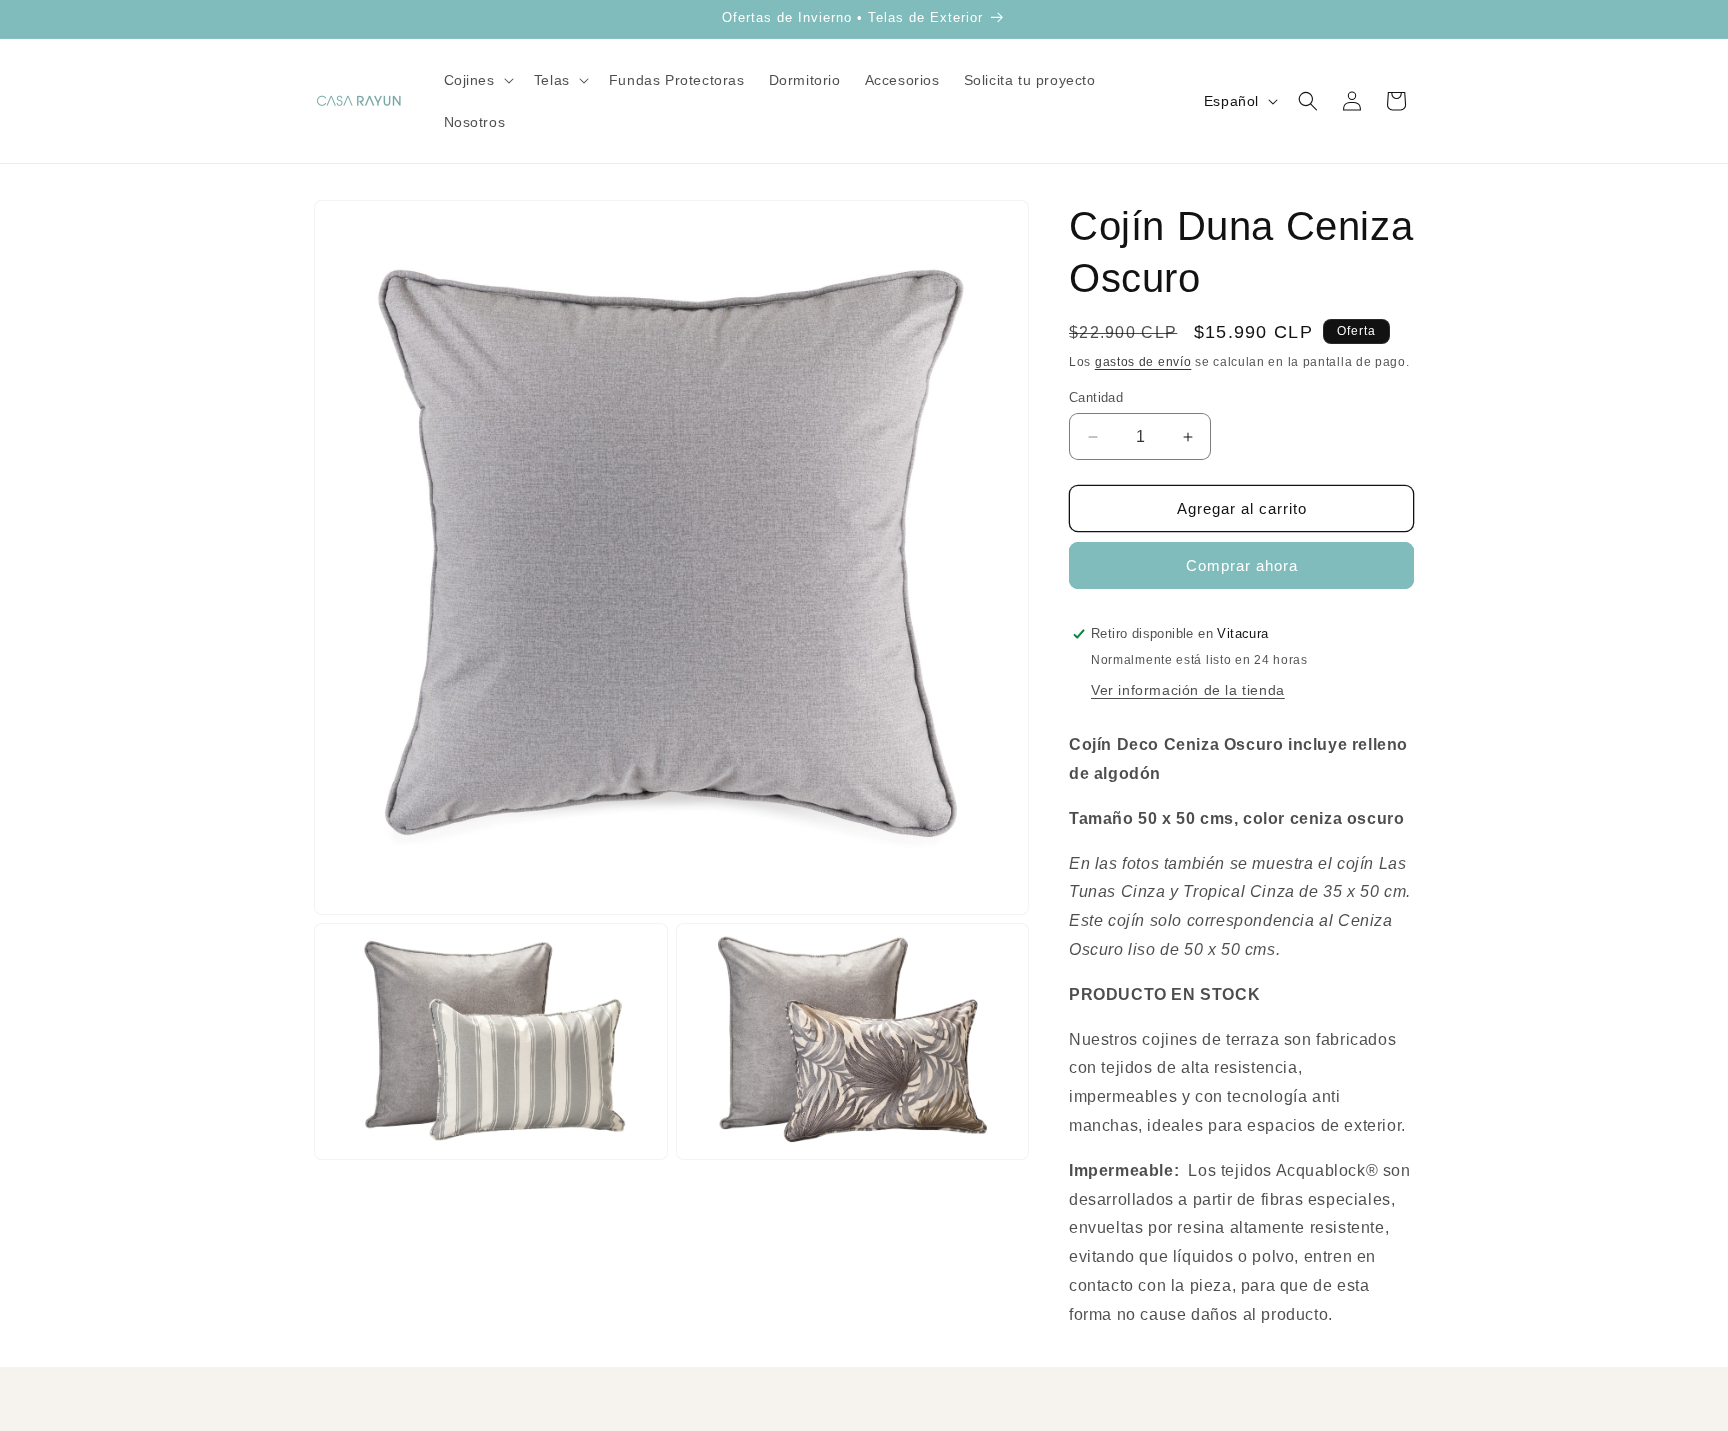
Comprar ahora (1242, 565)
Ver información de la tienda (1188, 690)
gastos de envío (1143, 362)
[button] (477, 80)
